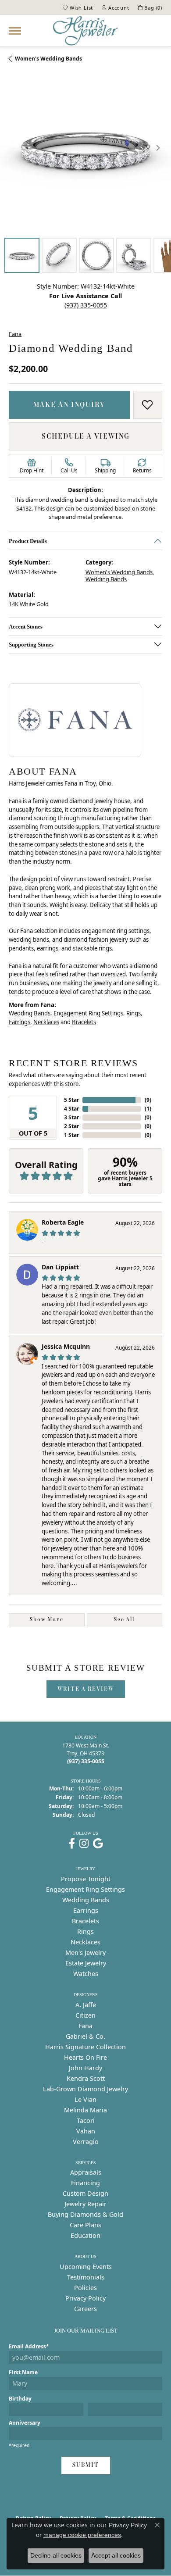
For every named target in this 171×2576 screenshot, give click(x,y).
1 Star (71, 1135)
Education (85, 2235)
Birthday (20, 2399)
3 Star (71, 1117)
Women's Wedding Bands (48, 59)
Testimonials (86, 2277)
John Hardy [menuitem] (85, 2068)
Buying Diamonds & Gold (85, 2214)
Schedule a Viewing (86, 436)
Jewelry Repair (85, 2204)
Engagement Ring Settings (88, 1013)
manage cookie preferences (82, 2535)
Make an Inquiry (69, 404)
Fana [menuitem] (85, 2026)
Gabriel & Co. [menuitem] (85, 2036)
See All (124, 1619)
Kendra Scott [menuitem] (86, 2078)
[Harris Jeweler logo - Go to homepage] (85, 31)
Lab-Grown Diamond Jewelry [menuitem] (85, 2089)
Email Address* (29, 2346)
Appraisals (86, 2172)
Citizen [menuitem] (85, 2015)
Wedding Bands (106, 579)
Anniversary (25, 2423)
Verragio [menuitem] (86, 2142)
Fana (15, 334)
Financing (85, 2183)
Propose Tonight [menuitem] (86, 1879)
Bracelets (84, 1022)
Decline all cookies (56, 2555)
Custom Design (85, 2193)
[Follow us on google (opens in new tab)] (98, 1844)
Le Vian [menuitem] (85, 2099)
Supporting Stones (31, 644)
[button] (78, 7)
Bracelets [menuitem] (85, 1921)
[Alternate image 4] (134, 255)
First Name (23, 2372)
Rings (134, 1013)
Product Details (28, 541)
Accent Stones (26, 626)
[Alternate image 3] (96, 255)
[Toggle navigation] (15, 31)
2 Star (71, 1126)
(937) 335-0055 (86, 305)
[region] (85, 148)
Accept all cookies (116, 2555)
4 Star (71, 1109)
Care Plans (85, 2225)
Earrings (20, 1022)
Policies (85, 2288)
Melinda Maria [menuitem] (85, 2110)
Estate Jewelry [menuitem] (86, 1963)
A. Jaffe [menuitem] (86, 2005)
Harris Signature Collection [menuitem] (85, 2047)
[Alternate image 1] (22, 255)
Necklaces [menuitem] (85, 1942)
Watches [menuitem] (86, 1974)
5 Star (71, 1100)
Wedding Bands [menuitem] (86, 1900)
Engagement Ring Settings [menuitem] (85, 1889)
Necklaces (46, 1022)
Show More (47, 1619)
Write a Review (86, 1689)
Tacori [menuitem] (86, 2120)
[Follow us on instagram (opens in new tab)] (84, 1844)
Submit (86, 2465)
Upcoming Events (86, 2267)
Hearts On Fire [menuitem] (85, 2057)
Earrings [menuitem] (86, 1910)
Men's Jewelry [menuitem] (85, 1953)
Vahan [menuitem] (86, 2131)
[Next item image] (158, 148)
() (148, 1100)
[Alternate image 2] (59, 255)
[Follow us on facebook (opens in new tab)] (72, 1844)
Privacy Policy (85, 2298)
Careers (85, 2309)
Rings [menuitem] (85, 1931)
